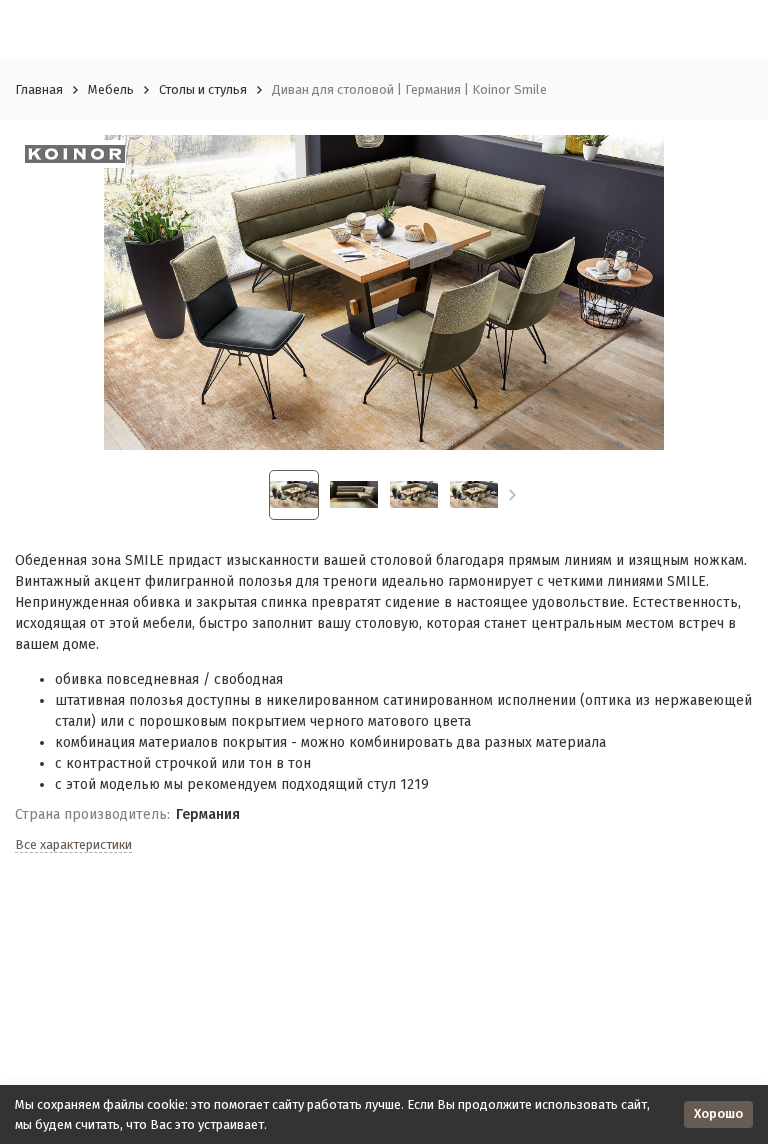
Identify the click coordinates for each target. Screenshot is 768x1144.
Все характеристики (73, 844)
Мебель (111, 89)
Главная (39, 89)
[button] (512, 495)
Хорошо (718, 1113)
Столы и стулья (203, 89)
